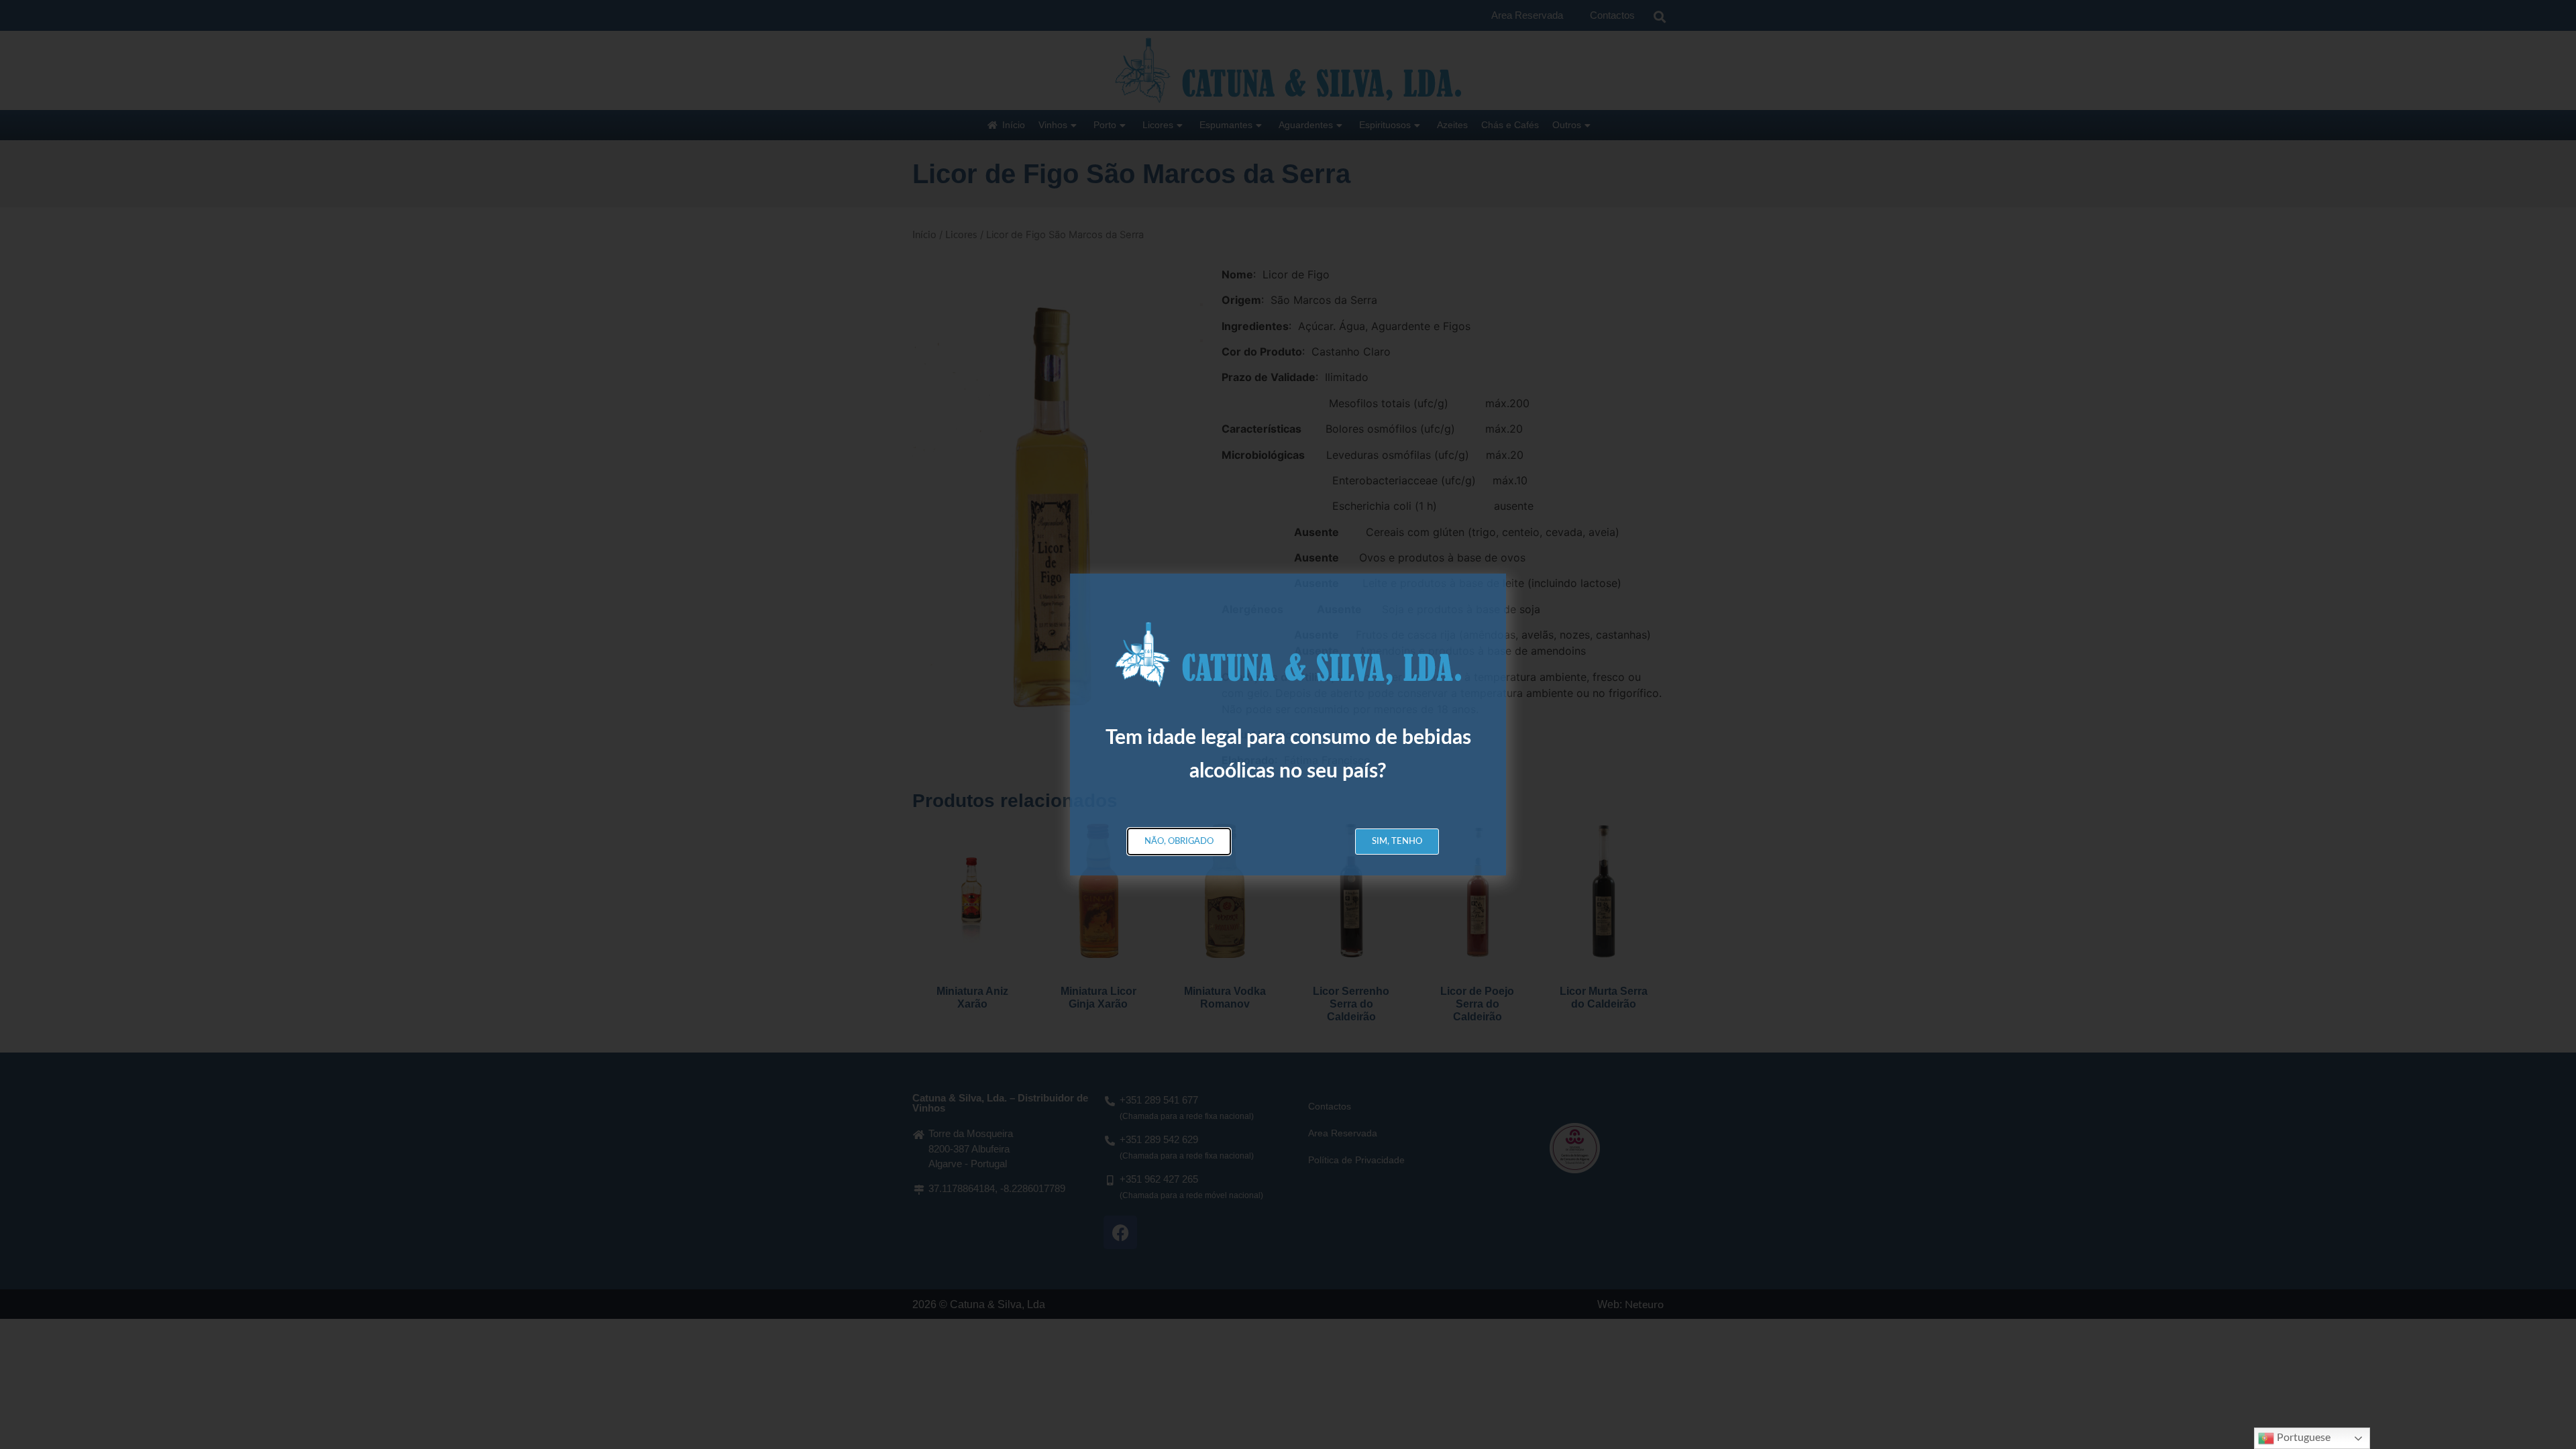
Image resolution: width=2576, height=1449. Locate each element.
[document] (1288, 724)
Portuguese (2302, 1438)
